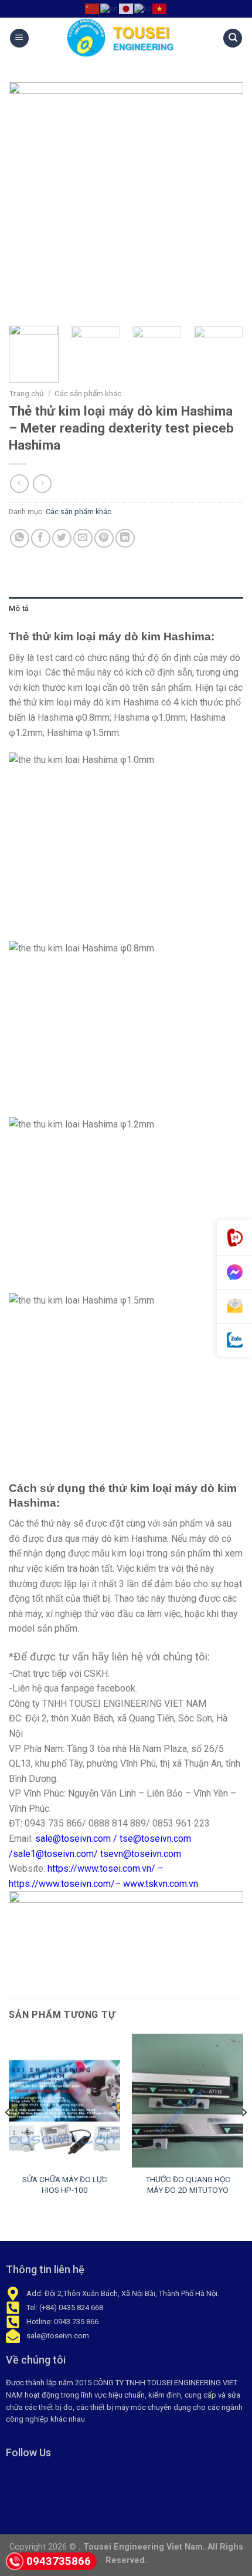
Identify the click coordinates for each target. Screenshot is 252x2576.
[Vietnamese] (160, 8)
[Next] (224, 200)
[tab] (126, 609)
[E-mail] (234, 1306)
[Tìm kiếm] (233, 38)
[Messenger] (234, 1272)
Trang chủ (26, 393)
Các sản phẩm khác (88, 393)
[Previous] (28, 200)
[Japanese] (127, 8)
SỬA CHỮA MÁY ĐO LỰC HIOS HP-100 (65, 2185)
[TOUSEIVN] (126, 38)
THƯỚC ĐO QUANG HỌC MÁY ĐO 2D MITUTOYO (188, 2185)
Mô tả (19, 608)
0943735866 (59, 2561)
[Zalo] (234, 1340)
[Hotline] (234, 1238)
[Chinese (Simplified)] (93, 8)
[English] (110, 8)
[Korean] (143, 8)
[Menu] (19, 38)
